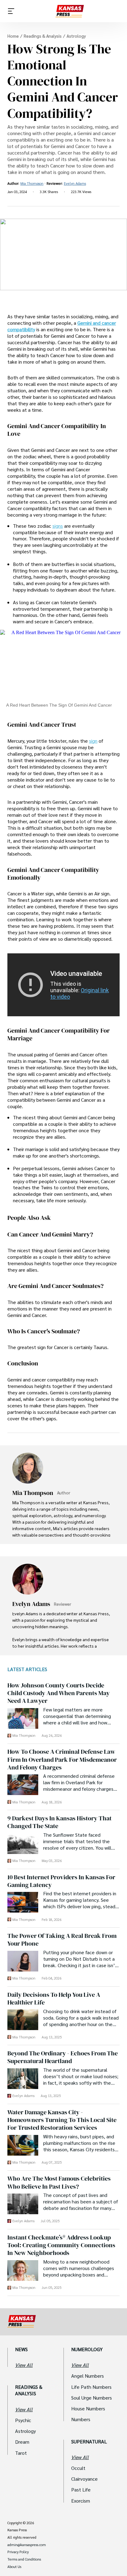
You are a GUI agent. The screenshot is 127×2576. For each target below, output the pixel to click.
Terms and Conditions (24, 2559)
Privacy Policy (18, 2552)
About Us (14, 2567)
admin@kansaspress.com (27, 2545)
